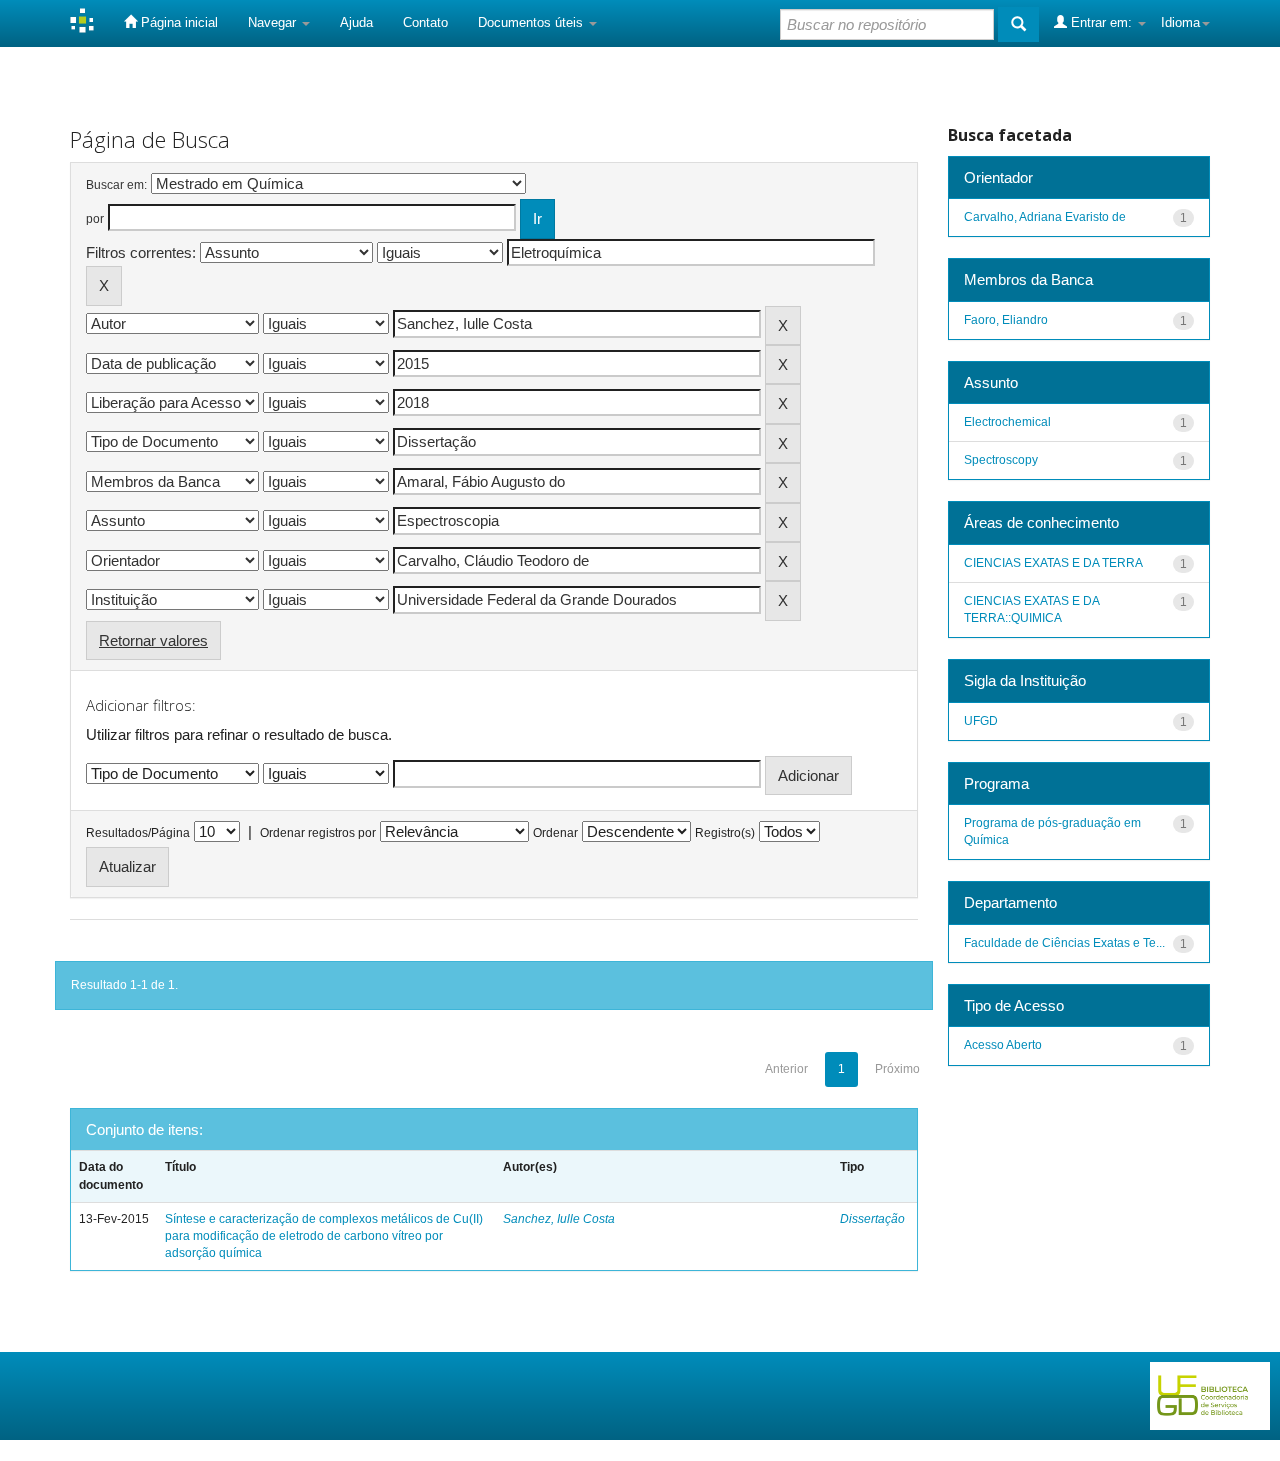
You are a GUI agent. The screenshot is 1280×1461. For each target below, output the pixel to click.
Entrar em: (1101, 22)
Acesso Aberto (1003, 1045)
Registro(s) (725, 833)
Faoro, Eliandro (1006, 320)
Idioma (1180, 22)
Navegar (274, 22)
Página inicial (177, 22)
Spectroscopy (1001, 460)
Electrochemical (1007, 422)
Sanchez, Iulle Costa (559, 1219)
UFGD (981, 721)
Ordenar (555, 833)
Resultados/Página (138, 833)
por (95, 219)
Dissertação (872, 1219)
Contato (425, 22)
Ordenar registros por (318, 833)
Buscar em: (116, 185)
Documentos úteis (532, 22)
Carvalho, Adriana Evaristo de (1045, 217)
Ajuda (356, 22)
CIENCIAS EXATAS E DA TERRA (1053, 563)
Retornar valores (153, 640)
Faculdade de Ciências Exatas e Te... (1064, 943)
